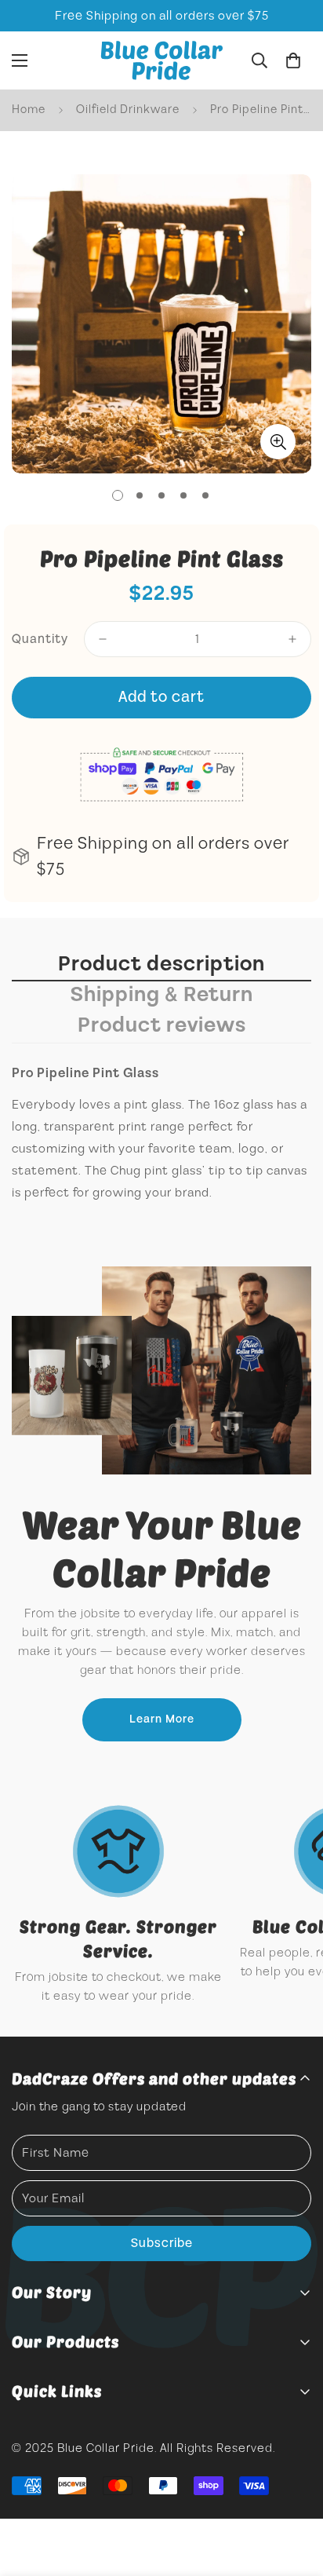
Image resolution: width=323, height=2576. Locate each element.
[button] (293, 60)
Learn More (162, 1719)
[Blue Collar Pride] (162, 60)
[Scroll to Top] (295, 2493)
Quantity (40, 639)
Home (29, 110)
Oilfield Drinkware (128, 110)
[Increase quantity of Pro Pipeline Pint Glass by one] (292, 639)
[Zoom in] (278, 442)
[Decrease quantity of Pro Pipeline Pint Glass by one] (103, 639)
